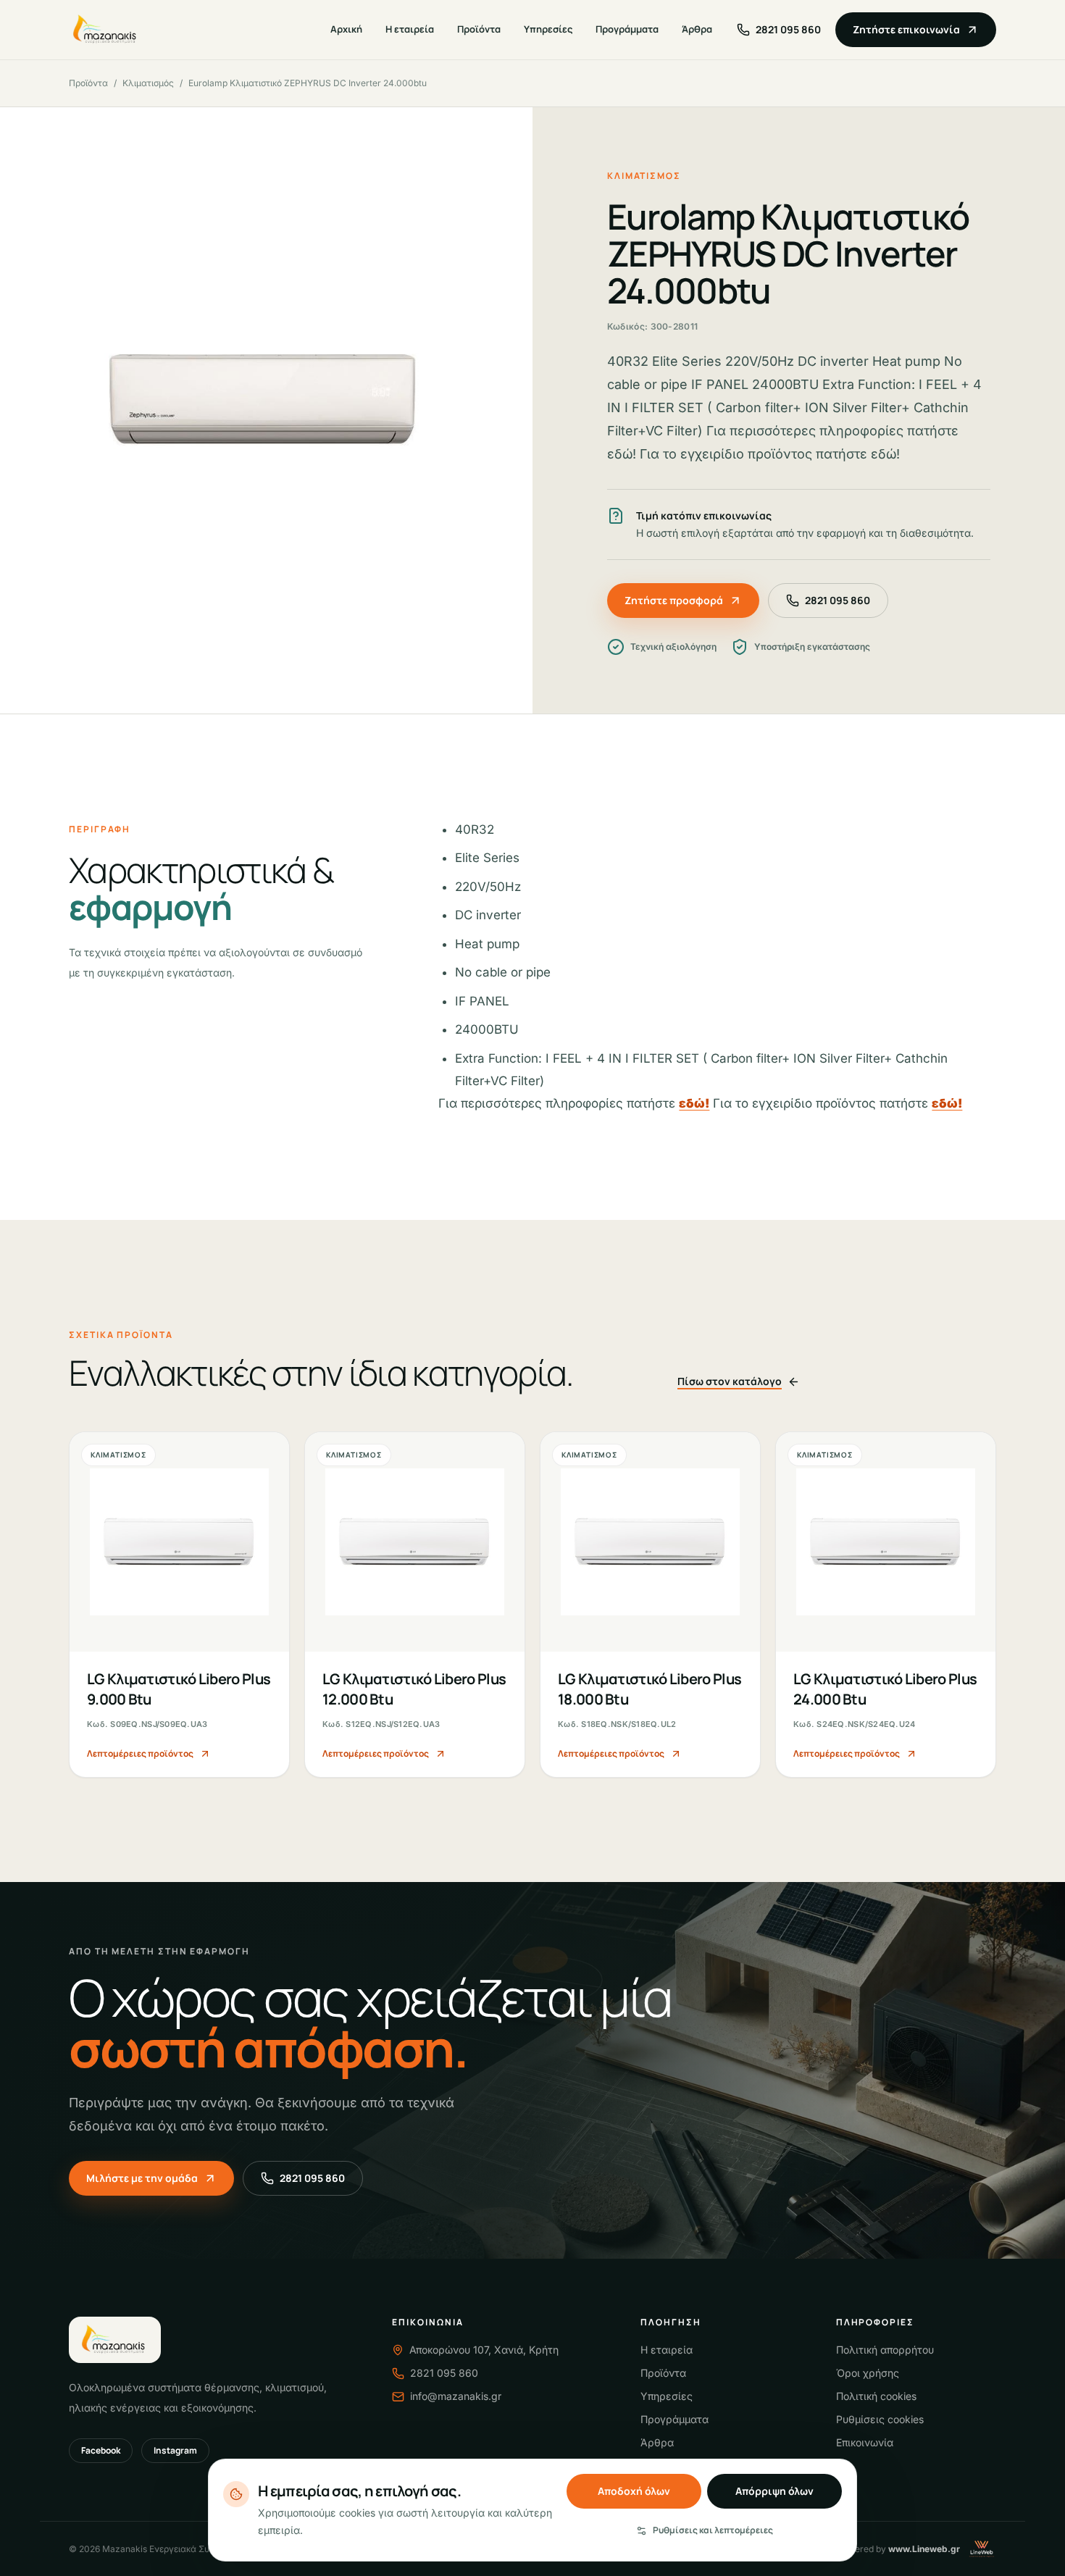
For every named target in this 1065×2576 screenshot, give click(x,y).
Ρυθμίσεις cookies (880, 2419)
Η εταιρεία (410, 29)
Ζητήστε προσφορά (674, 600)
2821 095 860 (838, 600)
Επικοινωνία (865, 2442)
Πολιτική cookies (876, 2396)
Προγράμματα (627, 29)
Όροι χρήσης (868, 2373)
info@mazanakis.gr (456, 2396)
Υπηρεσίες (548, 29)
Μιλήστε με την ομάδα (142, 2178)
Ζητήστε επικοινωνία (906, 29)
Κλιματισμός (148, 83)
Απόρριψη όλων (774, 2491)
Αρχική (346, 29)
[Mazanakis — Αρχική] (106, 30)
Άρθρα (697, 29)
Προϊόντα (479, 29)
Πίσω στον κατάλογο (730, 1381)
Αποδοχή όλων (634, 2491)
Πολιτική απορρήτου (885, 2350)
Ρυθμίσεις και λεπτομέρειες (713, 2530)
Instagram (175, 2450)
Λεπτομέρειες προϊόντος (140, 1753)
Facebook (101, 2450)
